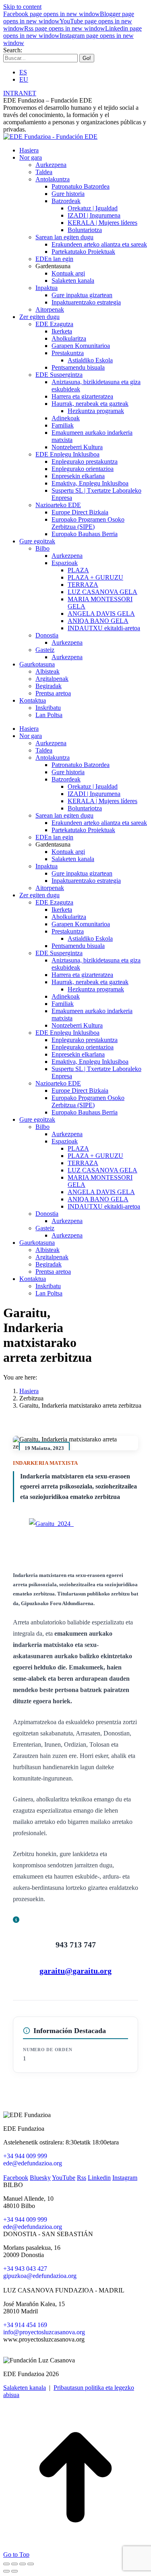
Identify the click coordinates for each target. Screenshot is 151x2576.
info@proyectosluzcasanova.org (44, 2332)
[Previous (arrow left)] (6, 2571)
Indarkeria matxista (46, 1463)
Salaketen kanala (25, 2388)
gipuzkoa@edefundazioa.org (40, 2276)
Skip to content (22, 7)
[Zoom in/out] (31, 2564)
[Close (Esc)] (6, 2564)
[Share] (14, 2564)
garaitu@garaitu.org (75, 1971)
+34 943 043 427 (25, 2269)
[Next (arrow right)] (14, 2571)
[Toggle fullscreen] (23, 2564)
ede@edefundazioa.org (33, 2163)
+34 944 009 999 (25, 2156)
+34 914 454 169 (25, 2325)
